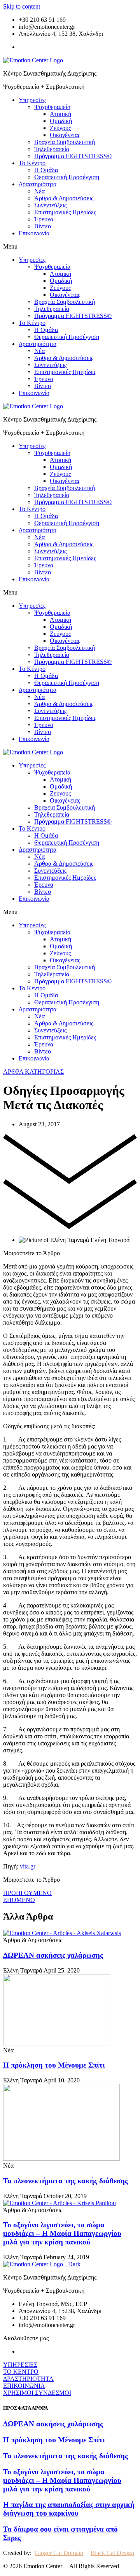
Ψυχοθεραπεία (52, 107)
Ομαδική (61, 121)
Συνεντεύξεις (50, 205)
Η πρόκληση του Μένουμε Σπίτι (54, 2065)
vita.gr (28, 1866)
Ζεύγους (60, 128)
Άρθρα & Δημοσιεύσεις (64, 198)
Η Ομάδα (46, 170)
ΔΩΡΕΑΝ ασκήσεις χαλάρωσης (53, 1955)
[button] (70, 247)
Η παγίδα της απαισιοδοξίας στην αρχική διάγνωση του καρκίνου (69, 2509)
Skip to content (22, 6)
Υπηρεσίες (32, 100)
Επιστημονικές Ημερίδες (65, 212)
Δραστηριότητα (38, 184)
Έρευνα (44, 219)
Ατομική (60, 114)
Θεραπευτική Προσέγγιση (67, 177)
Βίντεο (43, 226)
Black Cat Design (112, 2553)
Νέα (39, 191)
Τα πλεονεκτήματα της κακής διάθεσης (66, 2181)
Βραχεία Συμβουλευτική (65, 142)
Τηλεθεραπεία (52, 149)
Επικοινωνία (34, 233)
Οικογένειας (65, 135)
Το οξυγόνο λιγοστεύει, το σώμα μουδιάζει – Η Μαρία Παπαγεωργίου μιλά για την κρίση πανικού (62, 2233)
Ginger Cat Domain (59, 2553)
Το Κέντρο (32, 163)
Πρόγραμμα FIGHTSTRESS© (73, 156)
